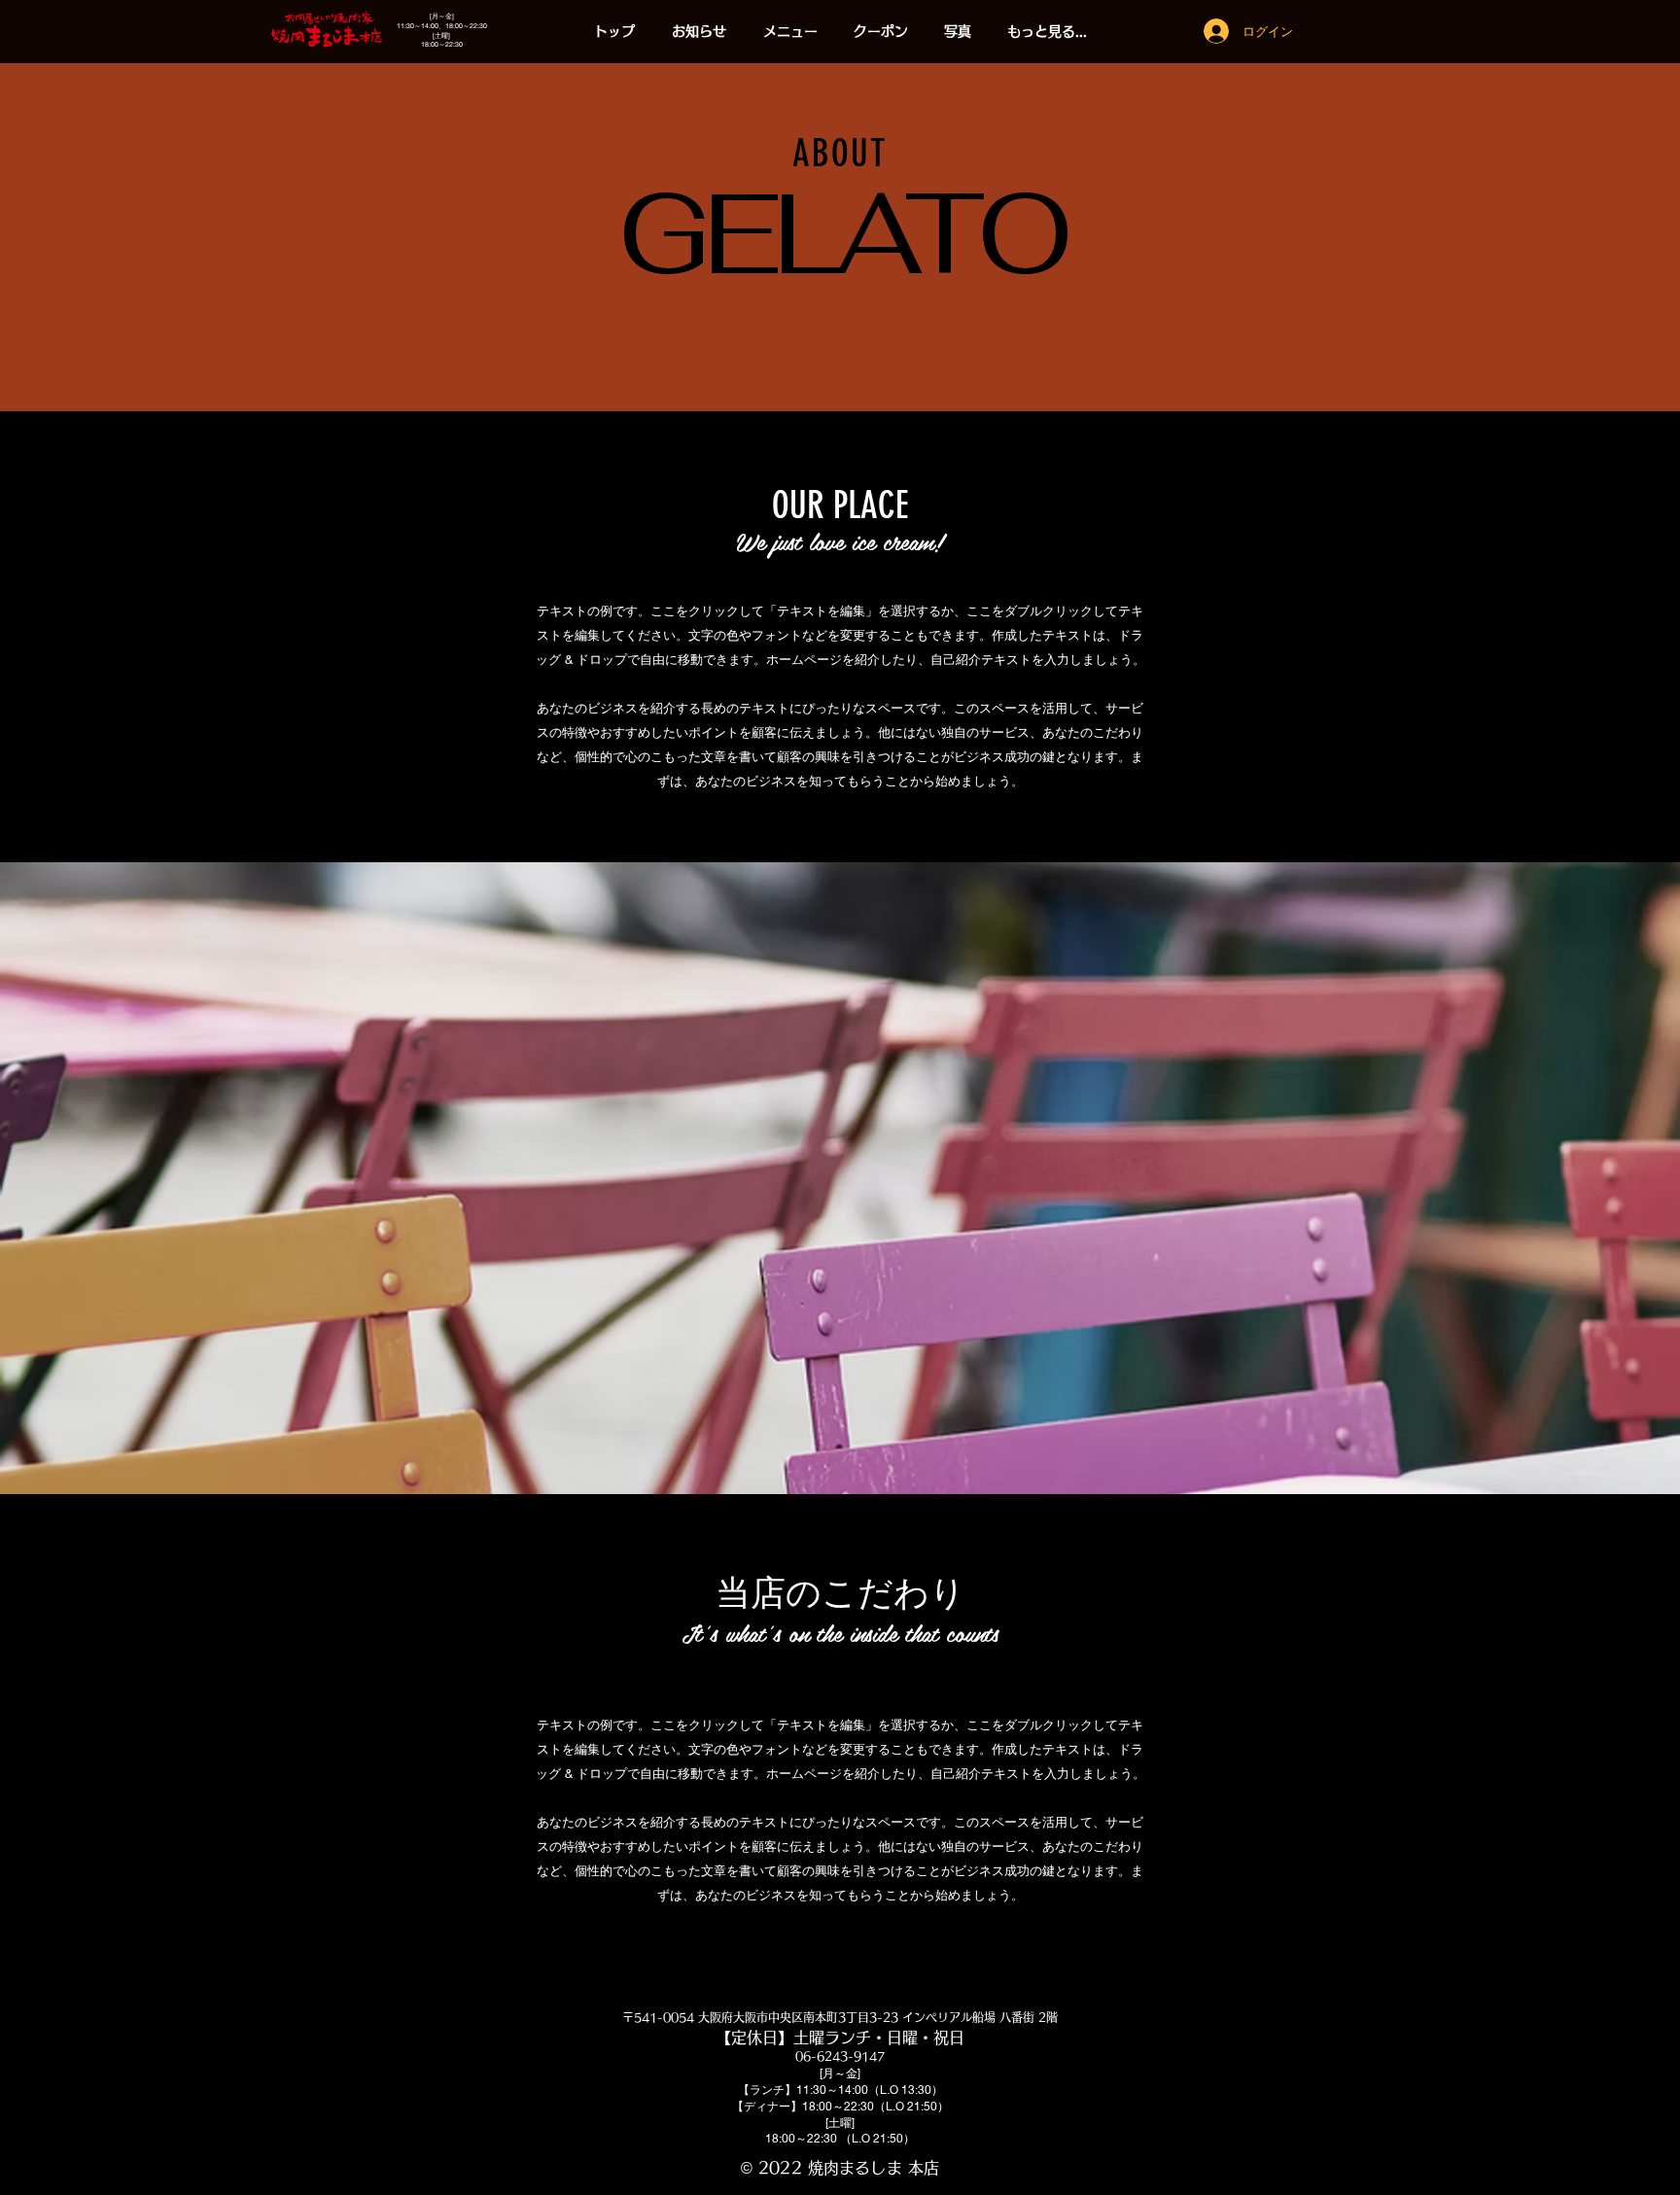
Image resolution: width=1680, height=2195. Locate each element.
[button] (790, 32)
